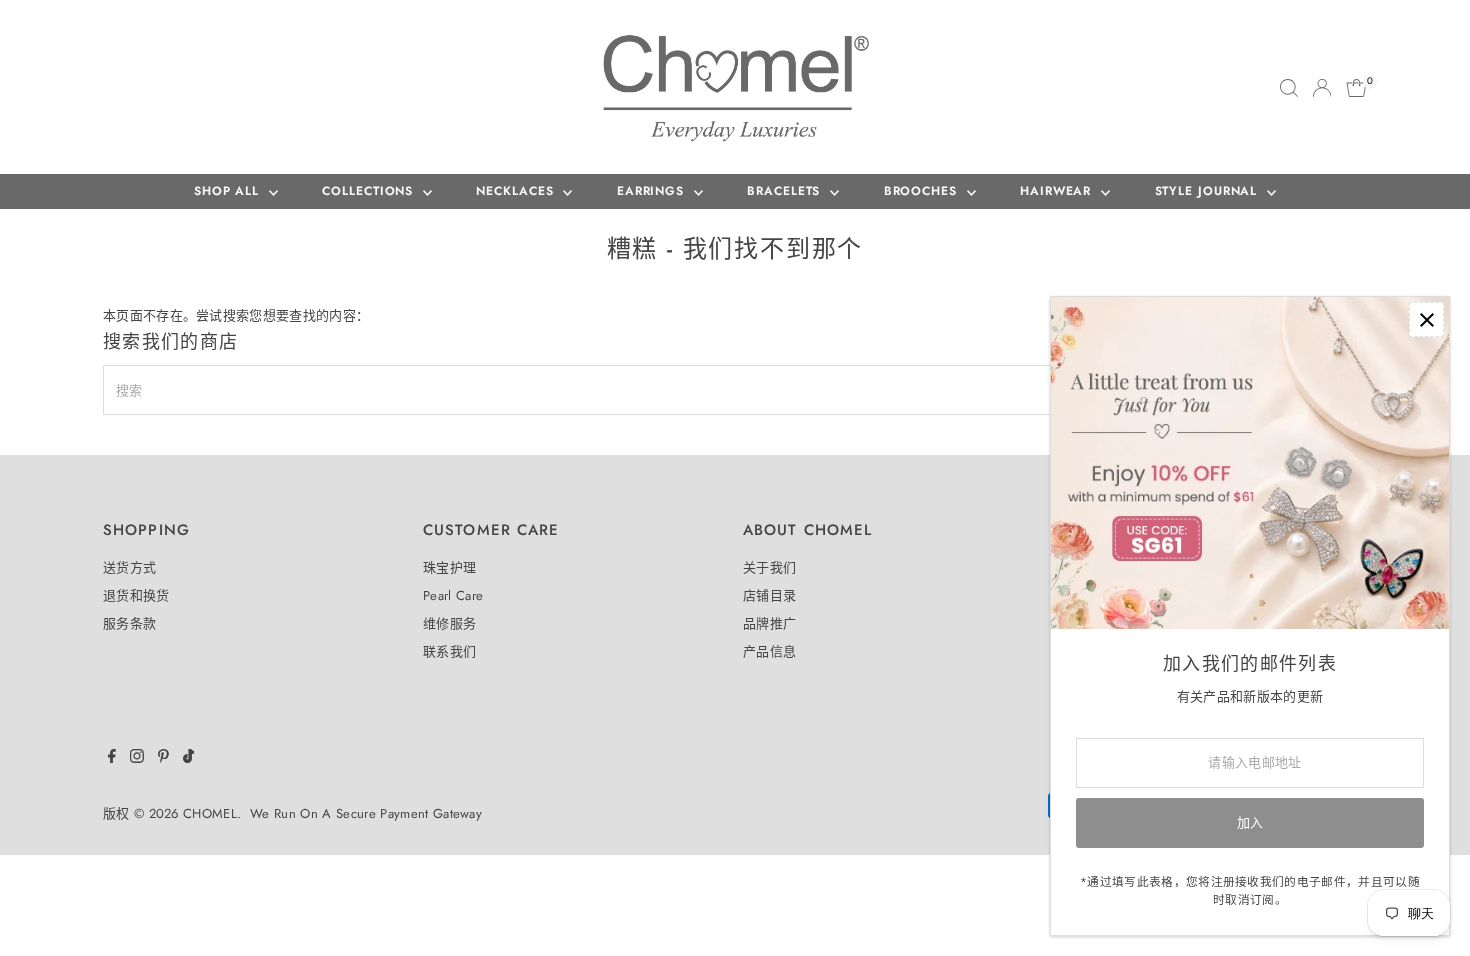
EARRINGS (653, 191)
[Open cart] (1356, 88)
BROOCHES (923, 191)
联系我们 (449, 651)
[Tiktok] (188, 759)
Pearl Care (453, 595)
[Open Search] (1289, 88)
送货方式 (129, 567)
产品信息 (769, 651)
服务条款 (129, 623)
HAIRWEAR (1058, 191)
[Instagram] (137, 759)
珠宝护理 (449, 567)
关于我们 (769, 567)
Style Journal (1209, 191)
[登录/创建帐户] (1322, 88)
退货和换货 (136, 595)
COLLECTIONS (370, 191)
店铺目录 (769, 595)
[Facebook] (112, 759)
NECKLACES (517, 191)
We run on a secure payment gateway (366, 813)
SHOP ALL (229, 191)
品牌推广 (769, 623)
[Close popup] (1426, 319)
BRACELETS (786, 191)
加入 (1250, 822)
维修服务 (449, 623)
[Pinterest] (163, 759)
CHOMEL (210, 813)
